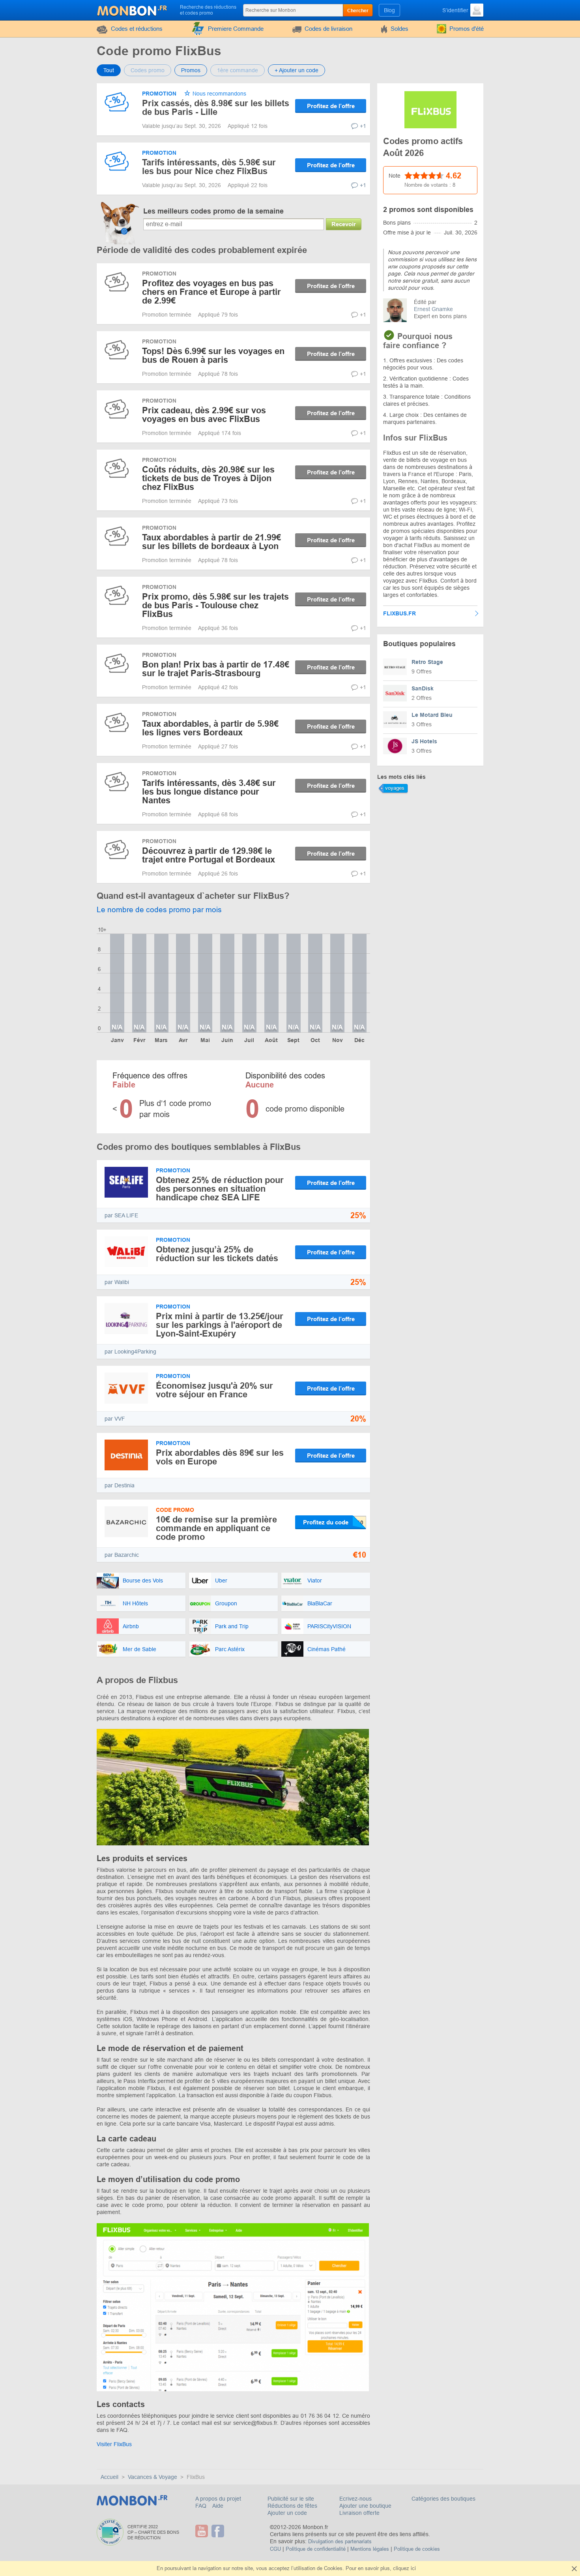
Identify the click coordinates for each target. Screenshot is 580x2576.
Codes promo (148, 70)
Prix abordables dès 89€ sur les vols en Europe (220, 1457)
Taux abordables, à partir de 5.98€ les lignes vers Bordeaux (210, 728)
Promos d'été (467, 29)
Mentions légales (370, 2549)
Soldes (399, 29)
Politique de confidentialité (316, 2549)
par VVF (115, 1419)
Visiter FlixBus (114, 2444)
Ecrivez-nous (355, 2499)
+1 (363, 126)
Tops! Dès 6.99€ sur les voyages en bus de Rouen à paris (213, 355)
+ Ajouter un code (297, 70)
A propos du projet (218, 2499)
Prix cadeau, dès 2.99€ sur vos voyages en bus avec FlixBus (204, 415)
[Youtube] (203, 2531)
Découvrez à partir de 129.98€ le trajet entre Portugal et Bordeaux (209, 855)
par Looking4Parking (130, 1352)
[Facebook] (219, 2531)
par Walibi (117, 1282)
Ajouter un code (287, 2513)
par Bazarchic (122, 1555)
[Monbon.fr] (133, 9)
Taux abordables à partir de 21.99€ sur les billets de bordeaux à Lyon (211, 542)
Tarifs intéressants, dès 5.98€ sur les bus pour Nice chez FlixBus (209, 167)
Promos (191, 70)
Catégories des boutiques (443, 2499)
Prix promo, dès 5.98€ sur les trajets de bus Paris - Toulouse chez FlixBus (215, 605)
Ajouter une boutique (365, 2506)
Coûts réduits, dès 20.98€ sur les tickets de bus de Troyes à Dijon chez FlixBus (208, 478)
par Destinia (120, 1485)
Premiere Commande (236, 29)
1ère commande (238, 70)
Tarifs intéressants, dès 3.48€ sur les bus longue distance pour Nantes (209, 792)
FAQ (202, 2506)
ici (413, 2568)
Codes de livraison (328, 29)
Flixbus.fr (399, 613)
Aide (218, 2506)
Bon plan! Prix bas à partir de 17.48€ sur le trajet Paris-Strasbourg (216, 669)
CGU (275, 2549)
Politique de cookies (417, 2549)
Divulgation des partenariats (340, 2541)
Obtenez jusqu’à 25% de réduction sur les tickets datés (217, 1254)
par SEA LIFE (121, 1215)
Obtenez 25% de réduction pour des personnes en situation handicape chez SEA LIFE (220, 1189)
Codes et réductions (137, 29)
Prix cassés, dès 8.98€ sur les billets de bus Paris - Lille (216, 108)
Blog (389, 10)
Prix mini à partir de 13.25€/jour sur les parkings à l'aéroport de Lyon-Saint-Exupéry (220, 1325)
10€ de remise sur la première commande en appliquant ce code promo (216, 1528)
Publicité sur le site (291, 2499)
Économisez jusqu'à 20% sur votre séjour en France (214, 1390)
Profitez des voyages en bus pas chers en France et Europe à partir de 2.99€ (211, 292)
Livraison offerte (359, 2513)
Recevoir (344, 224)
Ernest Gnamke (433, 309)
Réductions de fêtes (292, 2506)
